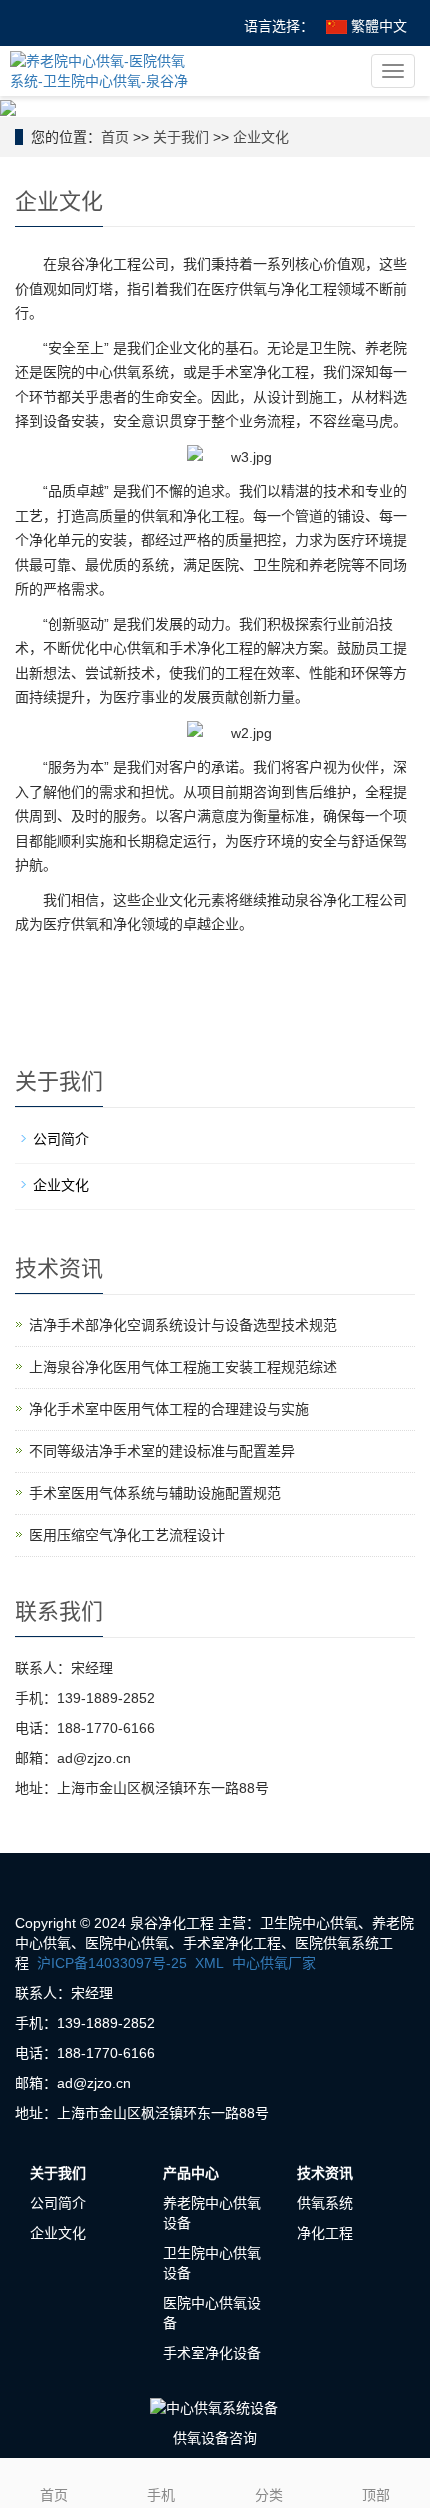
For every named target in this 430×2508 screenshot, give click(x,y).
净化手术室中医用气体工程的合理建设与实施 (169, 1409)
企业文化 (261, 137)
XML (209, 1963)
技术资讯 (325, 2173)
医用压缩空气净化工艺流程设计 (127, 1535)
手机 (161, 2495)
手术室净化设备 (212, 2353)
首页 (115, 137)
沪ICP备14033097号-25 (112, 1963)
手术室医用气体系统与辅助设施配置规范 (155, 1493)
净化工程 (325, 2233)
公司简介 (61, 1139)
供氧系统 (325, 2203)
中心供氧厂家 (274, 1963)
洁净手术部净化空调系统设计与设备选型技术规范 (183, 1325)
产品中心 (191, 2173)
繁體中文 (377, 26)
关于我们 (181, 137)
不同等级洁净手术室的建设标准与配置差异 (162, 1451)
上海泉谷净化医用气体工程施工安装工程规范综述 (183, 1367)
